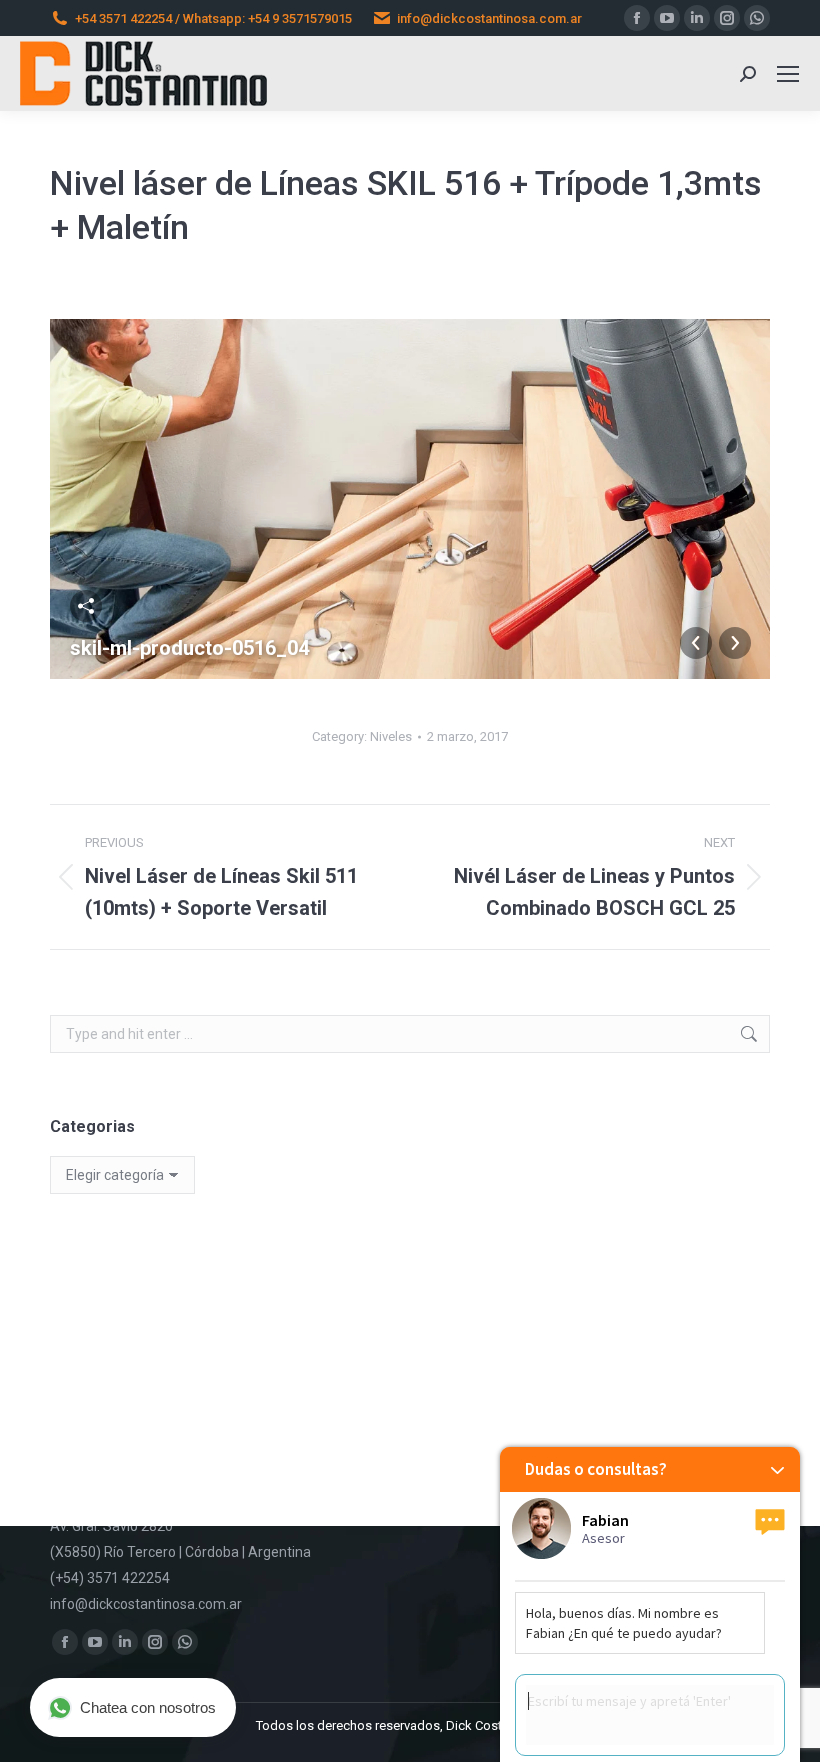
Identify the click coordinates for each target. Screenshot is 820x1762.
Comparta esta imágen (86, 606)
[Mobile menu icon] (788, 74)
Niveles (391, 736)
